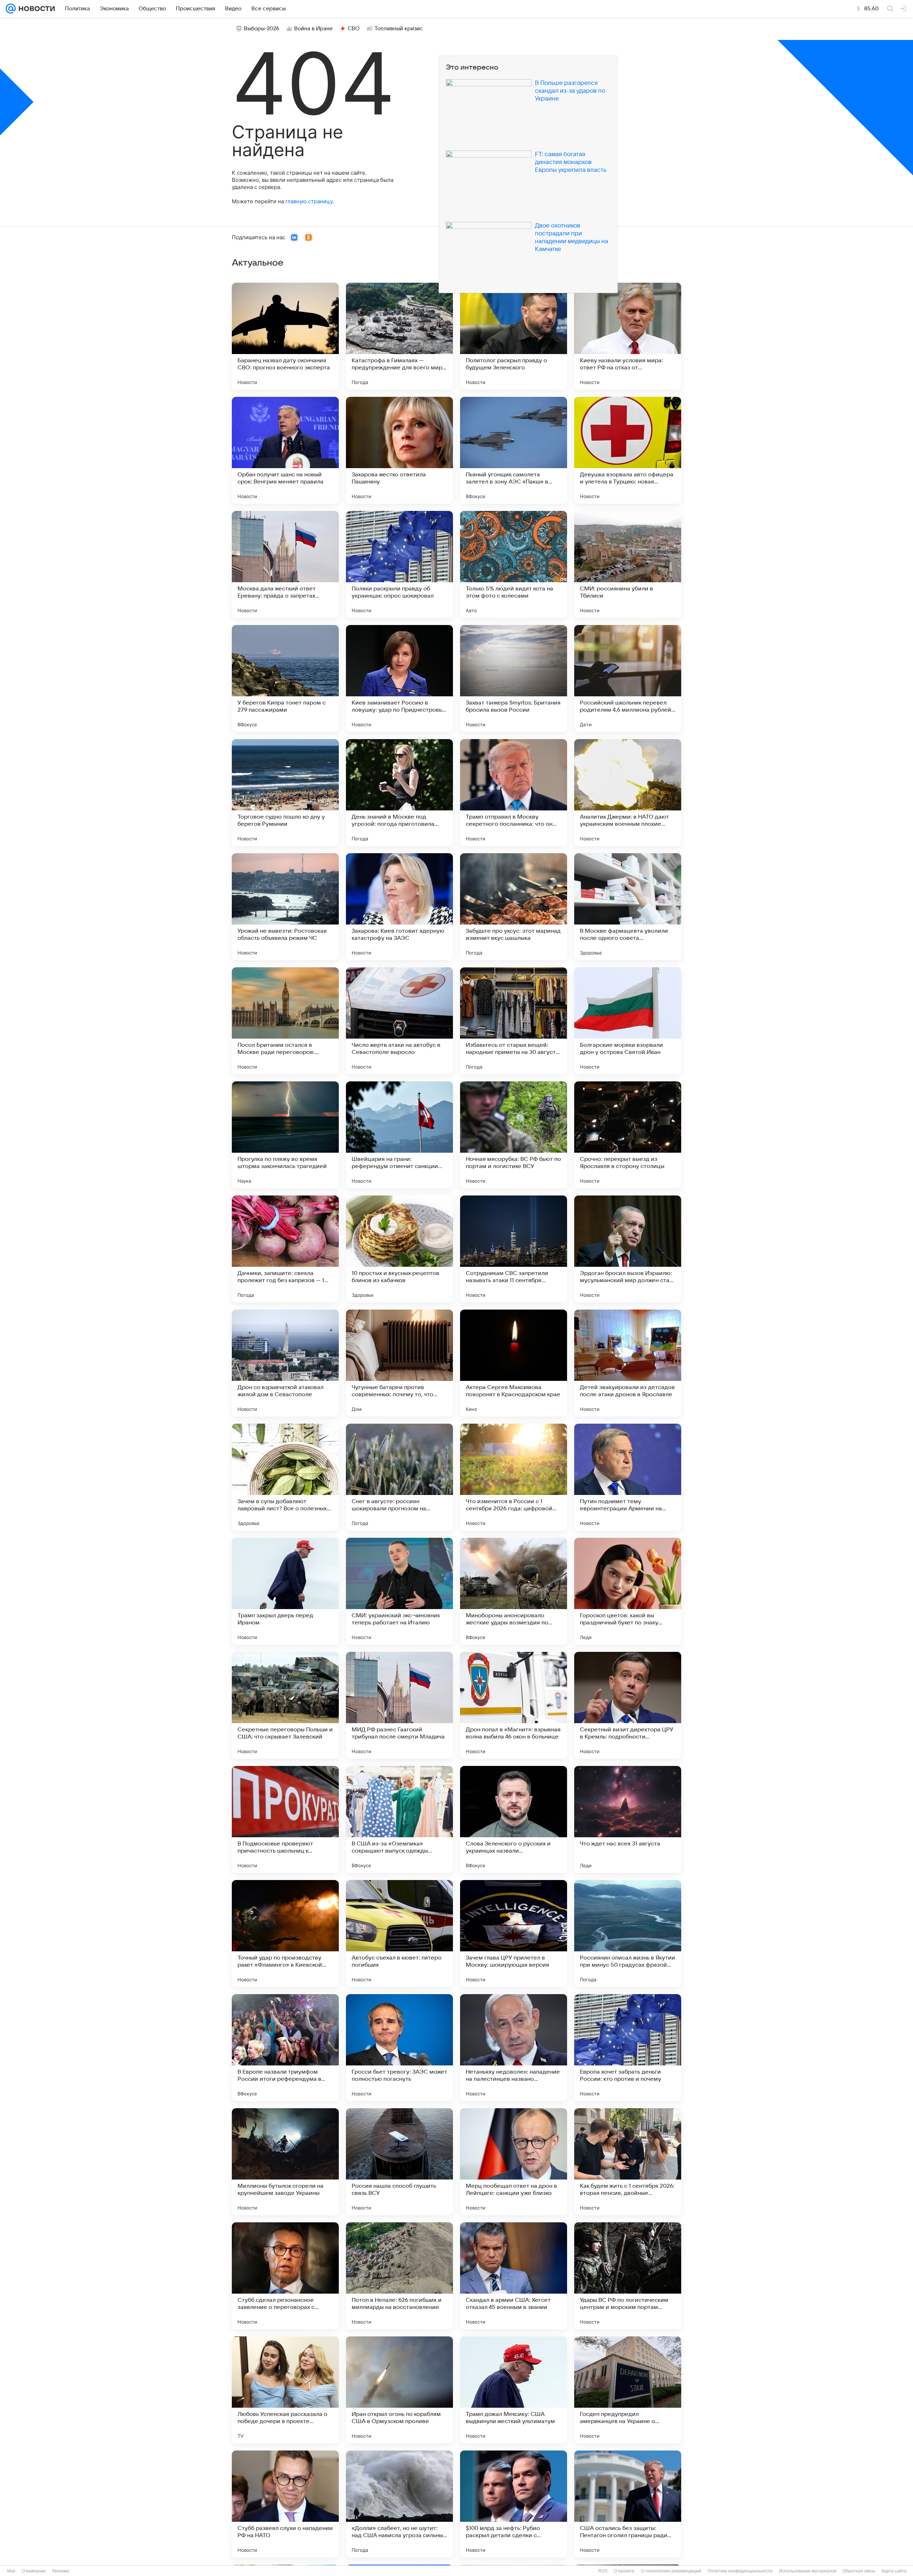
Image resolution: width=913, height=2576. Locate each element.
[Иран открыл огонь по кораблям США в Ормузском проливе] (399, 2390)
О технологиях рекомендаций (671, 2571)
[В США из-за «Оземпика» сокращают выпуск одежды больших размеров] (399, 1819)
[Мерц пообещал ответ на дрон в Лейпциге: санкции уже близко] (514, 2162)
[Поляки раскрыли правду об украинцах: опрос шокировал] (399, 564)
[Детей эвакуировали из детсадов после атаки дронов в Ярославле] (628, 1363)
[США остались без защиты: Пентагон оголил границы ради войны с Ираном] (628, 2504)
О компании (34, 2571)
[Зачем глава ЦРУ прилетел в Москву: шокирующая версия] (514, 1934)
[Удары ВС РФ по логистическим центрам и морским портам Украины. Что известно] (628, 2276)
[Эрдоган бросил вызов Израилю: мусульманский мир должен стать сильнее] (628, 1249)
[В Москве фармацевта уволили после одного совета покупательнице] (628, 907)
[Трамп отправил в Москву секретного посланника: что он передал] (514, 793)
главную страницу (309, 201)
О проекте (624, 2571)
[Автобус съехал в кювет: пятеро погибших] (399, 1934)
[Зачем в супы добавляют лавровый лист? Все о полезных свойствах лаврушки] (285, 1477)
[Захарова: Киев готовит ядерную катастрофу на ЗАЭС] (399, 907)
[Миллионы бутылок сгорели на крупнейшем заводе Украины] (285, 2162)
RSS (603, 2571)
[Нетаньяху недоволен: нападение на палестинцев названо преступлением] (514, 2048)
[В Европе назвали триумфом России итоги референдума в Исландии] (285, 2048)
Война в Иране (313, 29)
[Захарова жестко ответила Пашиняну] (399, 450)
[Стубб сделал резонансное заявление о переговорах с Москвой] (285, 2276)
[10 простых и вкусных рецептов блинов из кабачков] (399, 1249)
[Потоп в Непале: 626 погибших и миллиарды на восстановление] (399, 2276)
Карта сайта (894, 2571)
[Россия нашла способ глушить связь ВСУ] (399, 2162)
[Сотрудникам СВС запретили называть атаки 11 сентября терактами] (514, 1249)
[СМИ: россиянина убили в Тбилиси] (628, 564)
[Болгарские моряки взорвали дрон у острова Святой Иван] (628, 1021)
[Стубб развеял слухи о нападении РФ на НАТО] (285, 2504)
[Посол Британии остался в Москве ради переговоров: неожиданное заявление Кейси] (285, 1021)
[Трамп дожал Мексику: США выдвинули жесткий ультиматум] (514, 2390)
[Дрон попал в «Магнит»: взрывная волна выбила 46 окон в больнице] (514, 1705)
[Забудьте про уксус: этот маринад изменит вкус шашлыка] (514, 907)
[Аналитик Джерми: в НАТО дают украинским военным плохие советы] (628, 793)
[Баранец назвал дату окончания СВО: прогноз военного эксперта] (285, 336)
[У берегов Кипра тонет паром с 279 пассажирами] (285, 678)
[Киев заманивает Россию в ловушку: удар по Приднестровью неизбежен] (399, 678)
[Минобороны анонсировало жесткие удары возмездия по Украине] (514, 1591)
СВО (354, 29)
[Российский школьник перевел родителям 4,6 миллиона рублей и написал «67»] (628, 678)
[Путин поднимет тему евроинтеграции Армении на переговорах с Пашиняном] (628, 1477)
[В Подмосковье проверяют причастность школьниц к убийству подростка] (285, 1819)
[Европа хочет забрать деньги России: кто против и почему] (628, 2048)
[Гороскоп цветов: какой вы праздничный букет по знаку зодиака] (628, 1591)
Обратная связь (859, 2571)
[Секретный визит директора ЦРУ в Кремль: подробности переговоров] (628, 1705)
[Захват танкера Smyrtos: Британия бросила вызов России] (514, 678)
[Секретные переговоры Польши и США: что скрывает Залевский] (285, 1705)
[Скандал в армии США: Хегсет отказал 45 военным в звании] (514, 2276)
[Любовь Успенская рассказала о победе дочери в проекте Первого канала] (285, 2390)
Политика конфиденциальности (740, 2571)
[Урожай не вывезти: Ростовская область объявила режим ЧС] (285, 907)
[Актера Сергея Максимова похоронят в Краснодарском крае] (514, 1363)
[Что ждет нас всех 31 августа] (628, 1819)
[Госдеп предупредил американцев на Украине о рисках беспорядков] (628, 2390)
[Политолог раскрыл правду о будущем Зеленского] (514, 336)
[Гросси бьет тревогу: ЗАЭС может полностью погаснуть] (399, 2048)
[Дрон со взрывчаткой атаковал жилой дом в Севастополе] (285, 1363)
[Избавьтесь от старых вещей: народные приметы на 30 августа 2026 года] (514, 1021)
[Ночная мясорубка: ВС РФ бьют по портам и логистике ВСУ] (514, 1135)
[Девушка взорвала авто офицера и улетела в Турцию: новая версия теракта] (628, 450)
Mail (11, 2571)
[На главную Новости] (35, 9)
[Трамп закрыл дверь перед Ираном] (285, 1591)
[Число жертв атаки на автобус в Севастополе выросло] (399, 1021)
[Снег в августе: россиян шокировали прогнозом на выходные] (399, 1477)
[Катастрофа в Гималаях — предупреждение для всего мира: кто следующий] (399, 336)
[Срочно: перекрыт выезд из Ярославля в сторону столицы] (628, 1135)
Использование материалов (808, 2571)
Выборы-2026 (262, 29)
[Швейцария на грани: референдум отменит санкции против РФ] (399, 1135)
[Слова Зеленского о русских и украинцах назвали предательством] (514, 1819)
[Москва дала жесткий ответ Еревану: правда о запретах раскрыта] (285, 564)
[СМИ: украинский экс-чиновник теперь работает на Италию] (399, 1591)
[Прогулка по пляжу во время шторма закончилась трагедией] (285, 1135)
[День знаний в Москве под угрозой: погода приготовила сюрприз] (399, 793)
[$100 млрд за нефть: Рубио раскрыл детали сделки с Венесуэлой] (514, 2504)
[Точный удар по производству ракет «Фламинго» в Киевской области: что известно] (285, 1934)
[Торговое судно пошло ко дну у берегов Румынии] (285, 793)
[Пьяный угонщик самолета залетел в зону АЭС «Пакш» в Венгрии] (514, 450)
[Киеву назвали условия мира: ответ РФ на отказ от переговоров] (628, 336)
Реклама (61, 2571)
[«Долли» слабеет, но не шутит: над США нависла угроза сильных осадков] (399, 2504)
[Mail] (11, 9)
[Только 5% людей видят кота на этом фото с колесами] (514, 564)
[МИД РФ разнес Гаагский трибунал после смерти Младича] (399, 1705)
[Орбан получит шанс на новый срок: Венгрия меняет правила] (285, 450)
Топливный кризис (399, 29)
